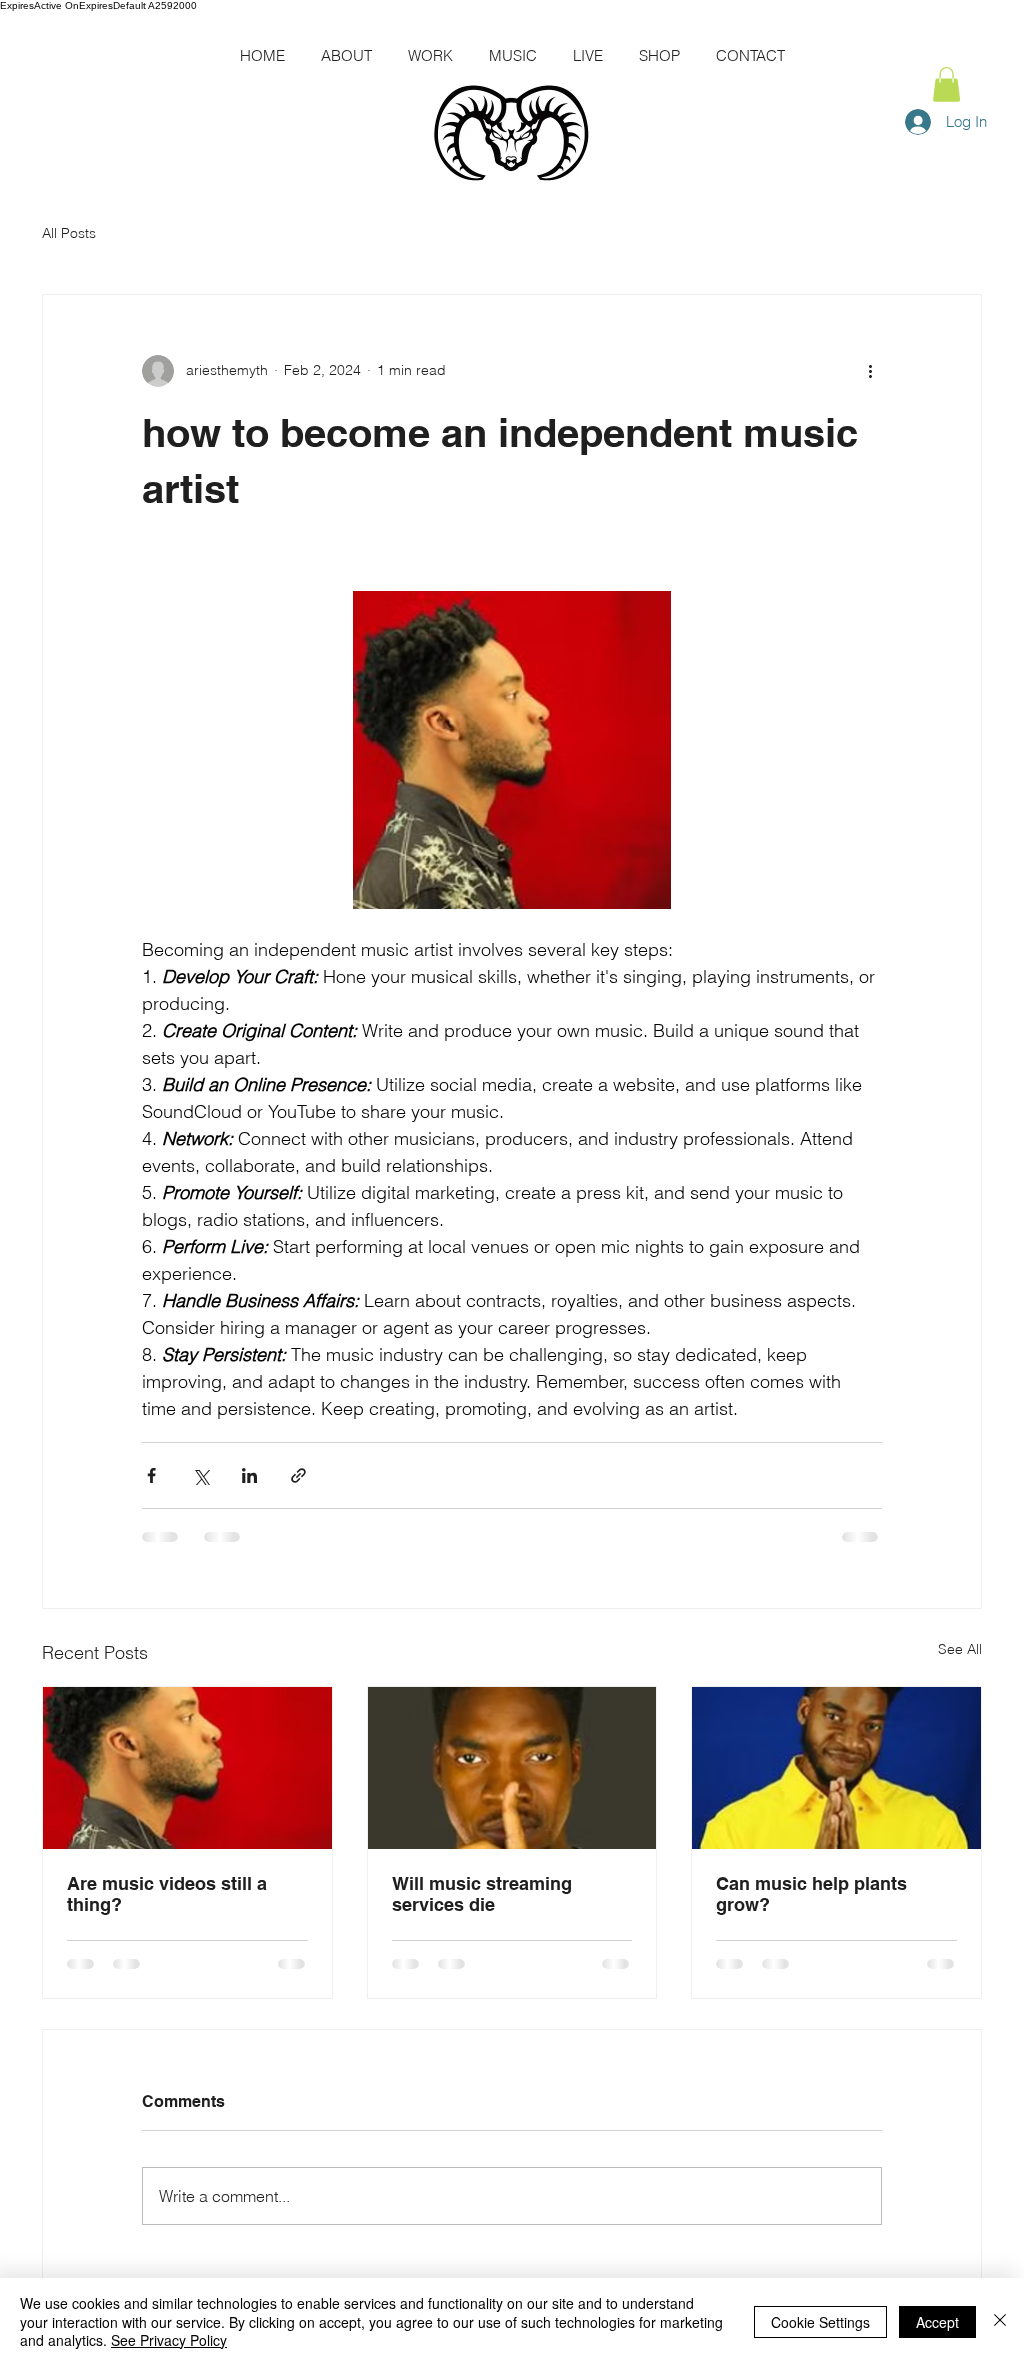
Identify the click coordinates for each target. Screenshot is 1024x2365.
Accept (937, 2322)
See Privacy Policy (169, 2340)
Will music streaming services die (482, 1894)
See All (960, 1649)
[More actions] (870, 371)
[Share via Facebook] (151, 1475)
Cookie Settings (820, 2322)
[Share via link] (298, 1475)
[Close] (1000, 2321)
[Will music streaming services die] (512, 1768)
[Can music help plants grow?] (836, 1768)
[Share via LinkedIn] (249, 1475)
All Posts (69, 233)
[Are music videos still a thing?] (187, 1768)
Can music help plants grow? (811, 1894)
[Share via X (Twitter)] (200, 1475)
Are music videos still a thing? (167, 1894)
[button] (946, 84)
